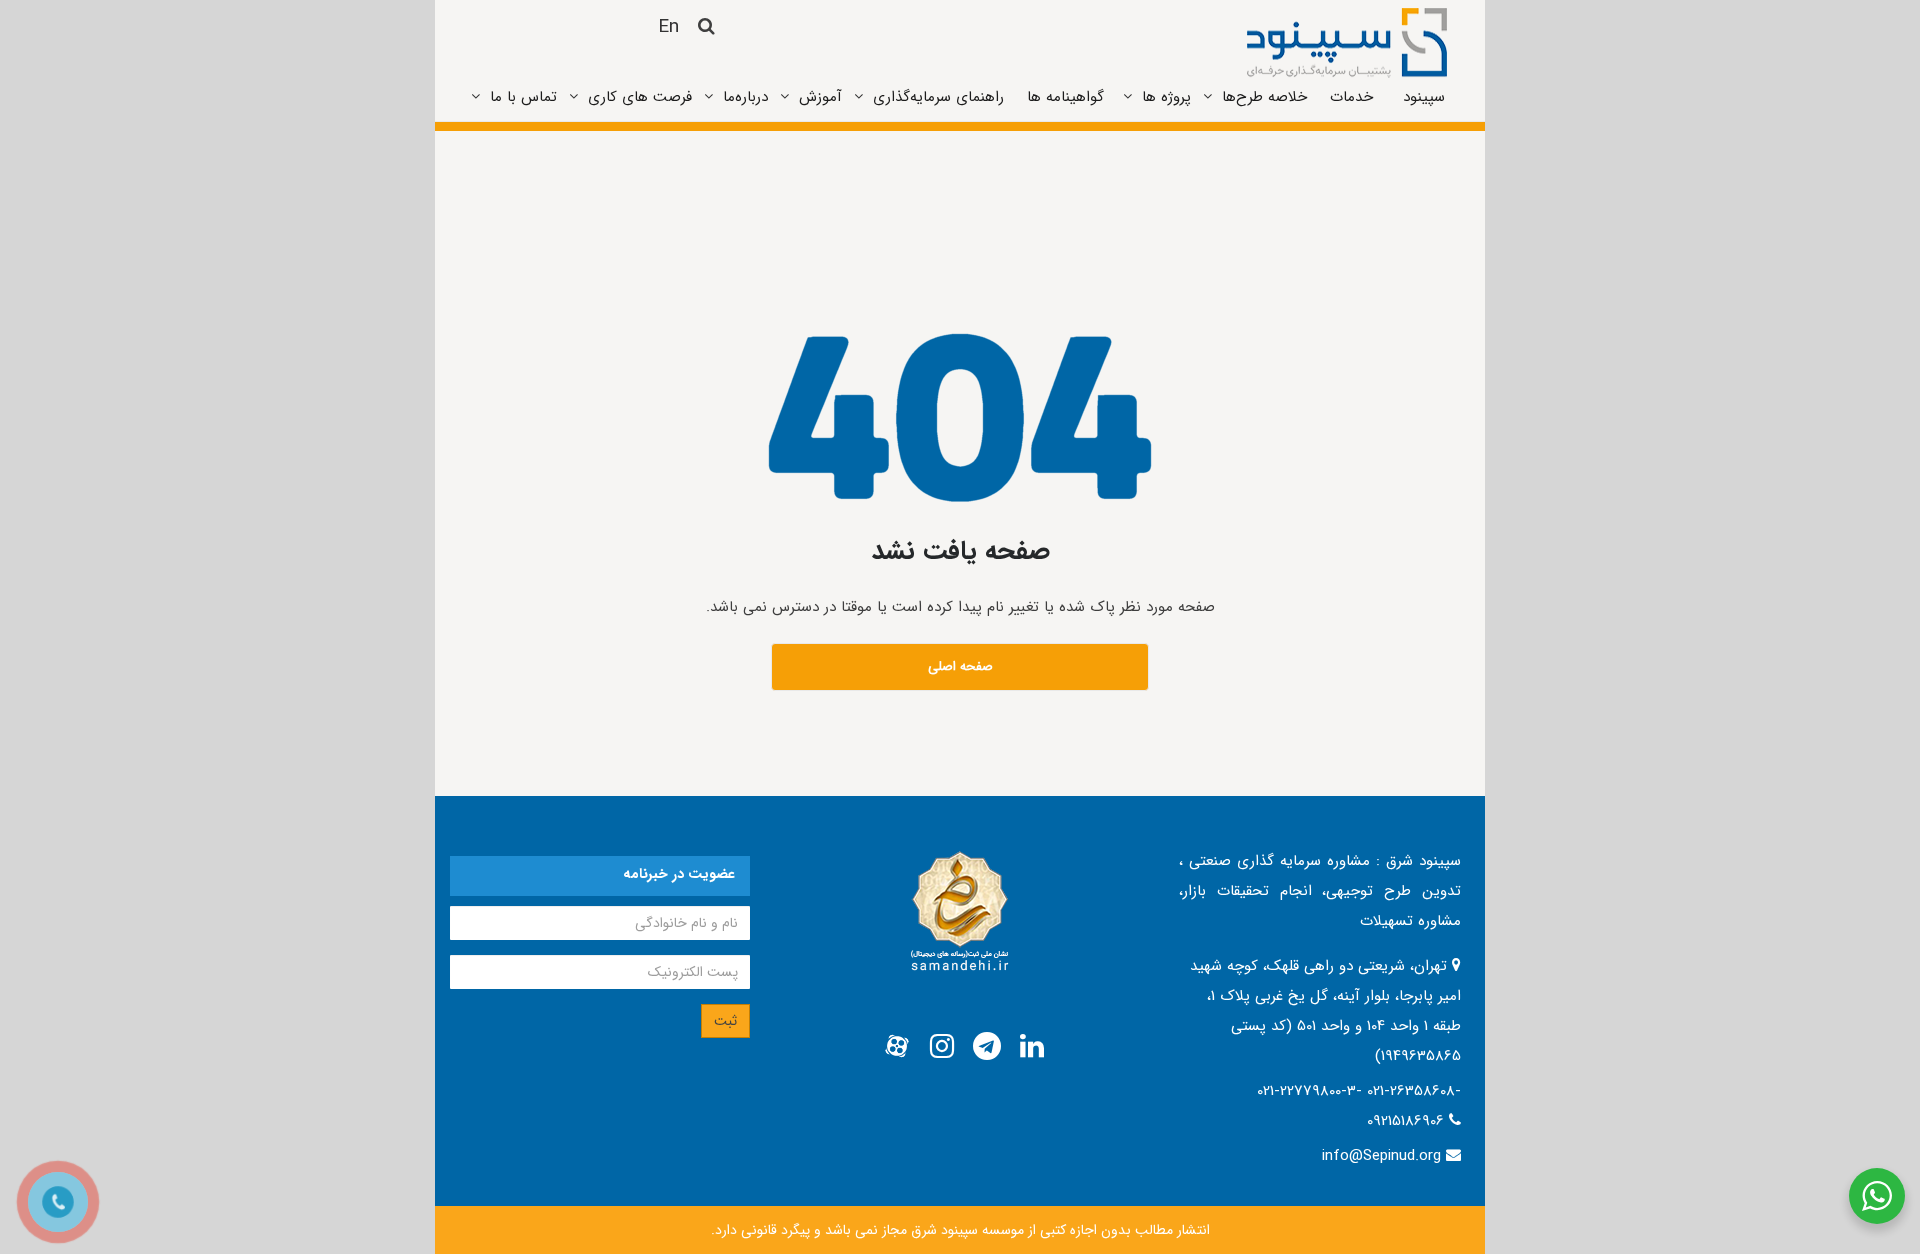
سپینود (1424, 97)
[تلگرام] (987, 1047)
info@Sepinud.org (1381, 1156)
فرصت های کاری (640, 97)
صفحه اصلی (960, 666)
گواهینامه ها (1065, 97)
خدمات (1351, 97)
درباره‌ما (745, 97)
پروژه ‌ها (1166, 97)
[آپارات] (897, 1047)
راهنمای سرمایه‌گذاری (938, 97)
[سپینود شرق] (1347, 42)
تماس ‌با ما (523, 97)
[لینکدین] (1032, 1047)
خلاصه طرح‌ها (1264, 97)
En (668, 27)
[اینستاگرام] (942, 1047)
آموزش (820, 97)
